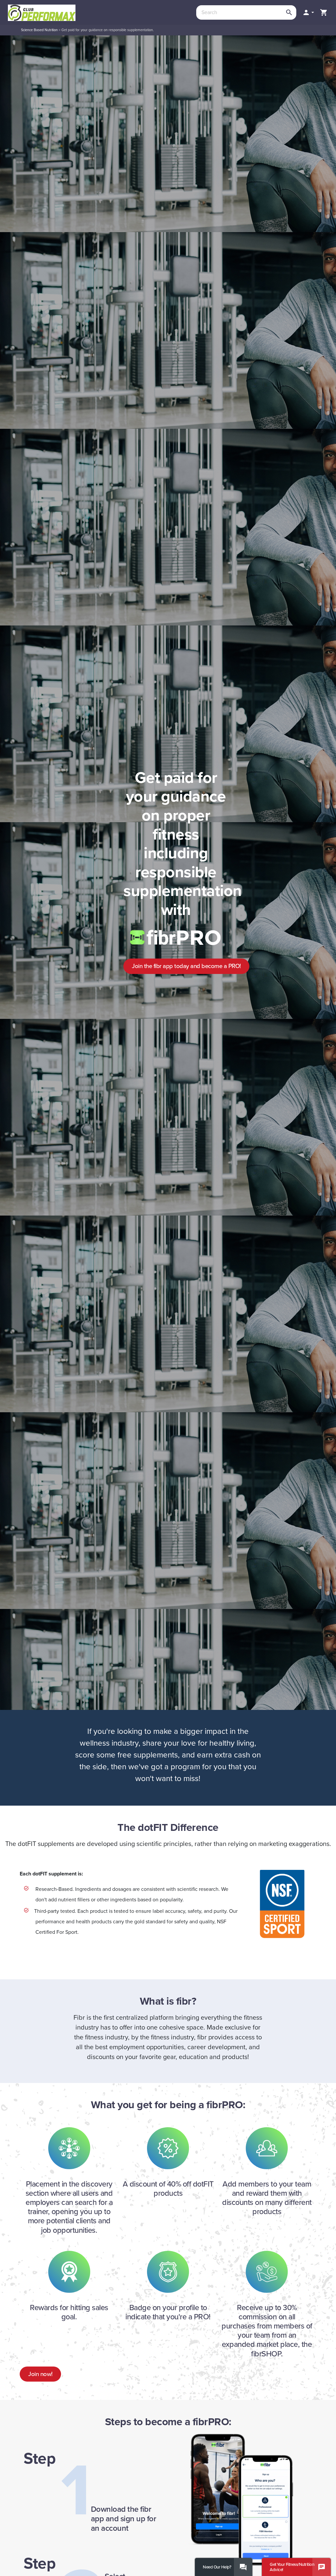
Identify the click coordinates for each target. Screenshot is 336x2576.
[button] (308, 12)
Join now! (40, 2374)
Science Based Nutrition (39, 30)
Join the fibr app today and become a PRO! (186, 966)
